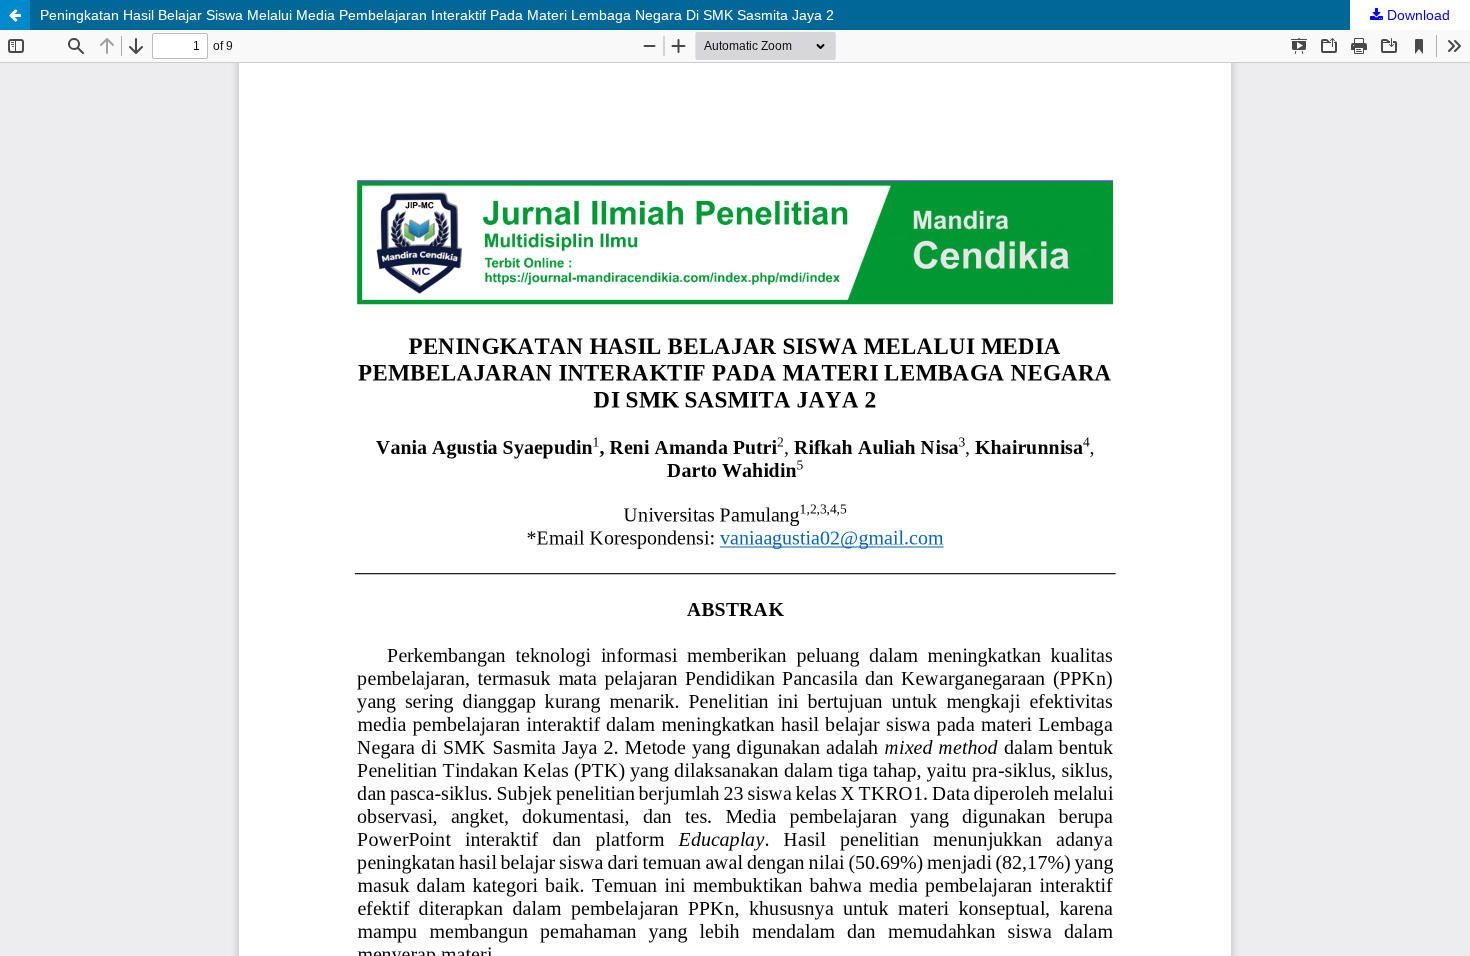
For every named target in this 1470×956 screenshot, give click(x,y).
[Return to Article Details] (15, 15)
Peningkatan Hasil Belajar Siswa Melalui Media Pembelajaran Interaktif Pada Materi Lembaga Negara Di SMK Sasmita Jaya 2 (437, 15)
